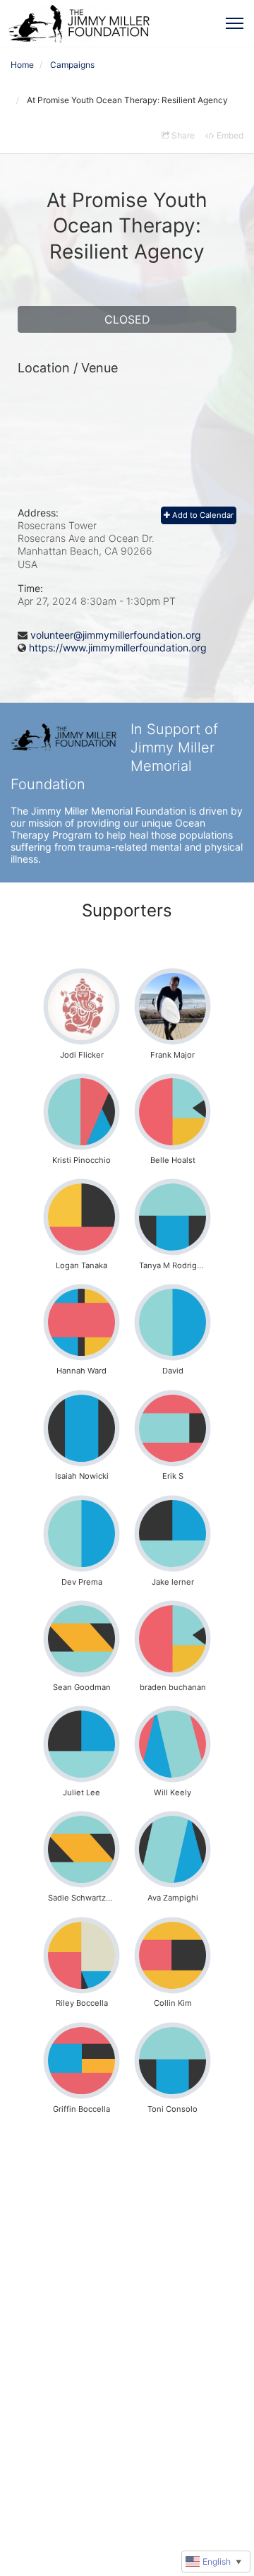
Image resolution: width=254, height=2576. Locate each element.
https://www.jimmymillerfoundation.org (118, 648)
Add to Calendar (202, 515)
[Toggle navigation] (235, 23)
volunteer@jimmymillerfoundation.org (116, 635)
